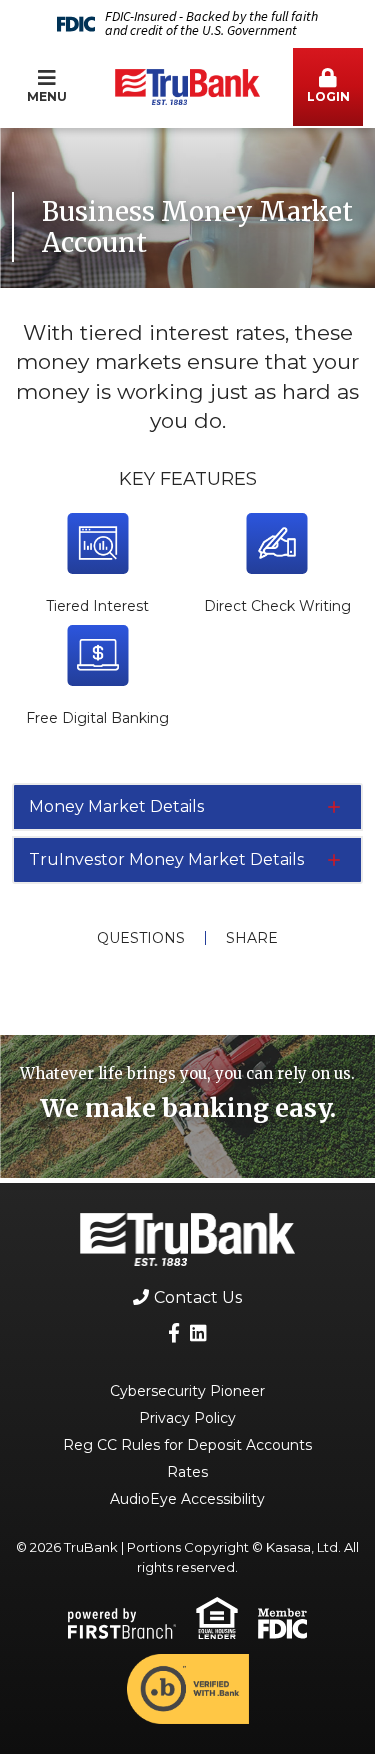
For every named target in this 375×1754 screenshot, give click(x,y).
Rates (187, 1472)
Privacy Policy (187, 1418)
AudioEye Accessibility (187, 1499)
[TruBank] (187, 85)
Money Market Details (116, 806)
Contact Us (198, 1297)
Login (328, 96)
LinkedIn (198, 1332)
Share (252, 938)
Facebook (174, 1332)
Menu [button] (47, 96)
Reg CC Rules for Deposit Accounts (187, 1445)
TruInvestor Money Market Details (166, 859)
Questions (141, 938)
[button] (328, 87)
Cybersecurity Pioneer (187, 1391)
